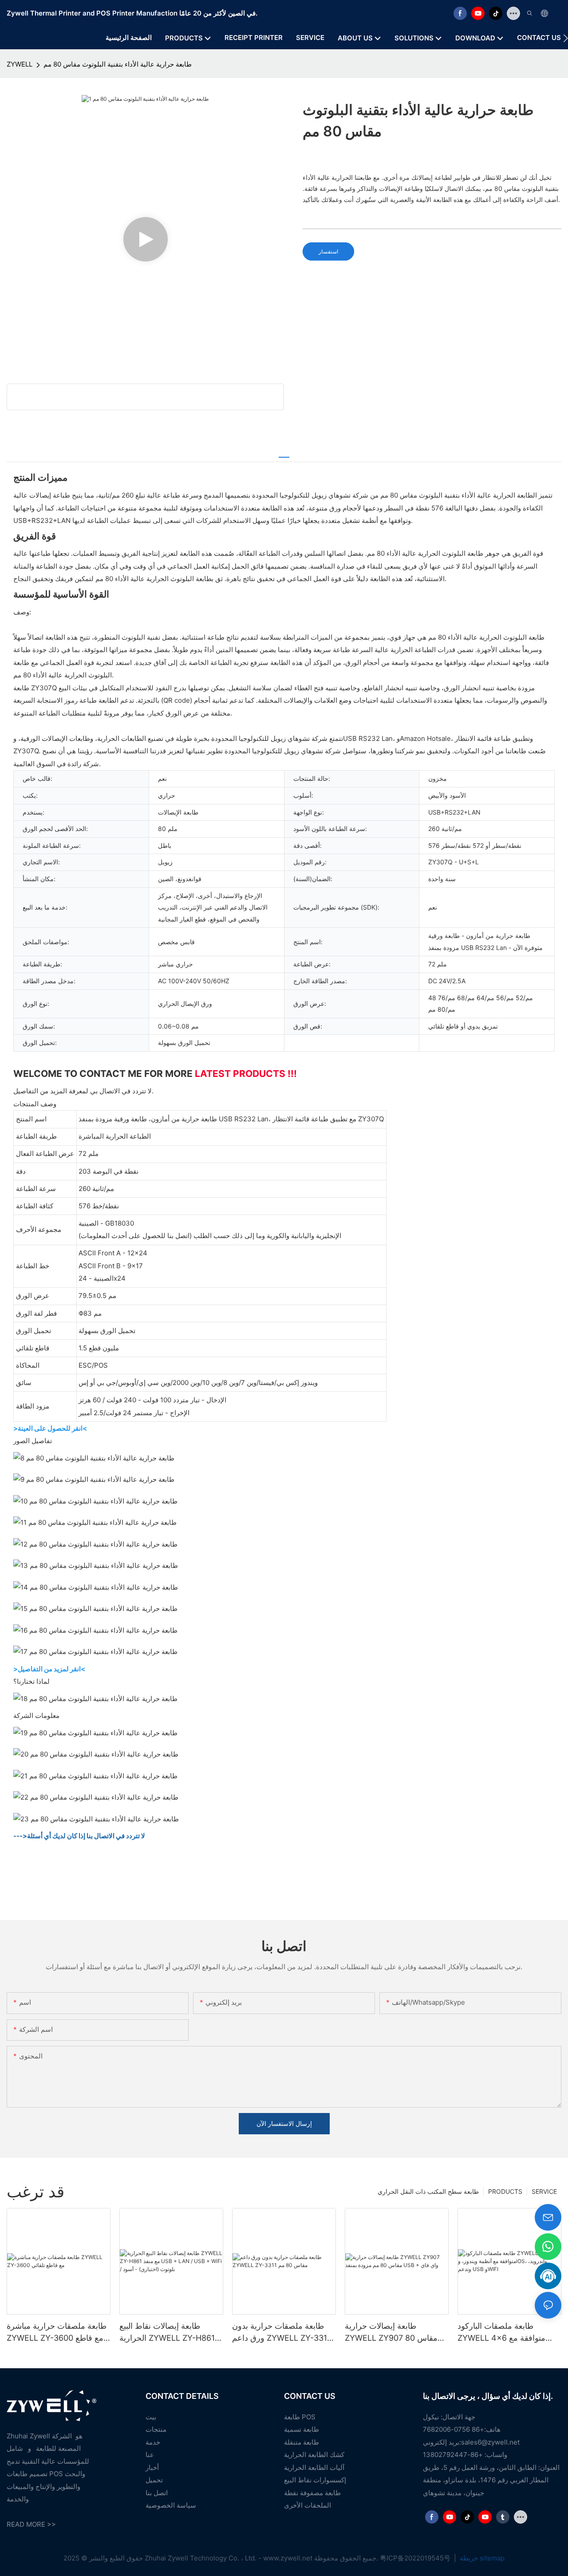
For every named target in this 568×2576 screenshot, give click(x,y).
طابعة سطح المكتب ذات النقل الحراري (428, 2191)
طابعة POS (300, 2417)
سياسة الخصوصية (171, 2505)
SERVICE (544, 2191)
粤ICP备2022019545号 (416, 2558)
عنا (150, 2455)
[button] (566, 38)
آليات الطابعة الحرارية (314, 2467)
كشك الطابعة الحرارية (314, 2455)
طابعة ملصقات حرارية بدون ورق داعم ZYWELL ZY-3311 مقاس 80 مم (281, 2333)
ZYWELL (20, 64)
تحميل (154, 2480)
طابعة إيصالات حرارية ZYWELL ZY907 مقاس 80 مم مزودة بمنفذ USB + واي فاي (391, 2333)
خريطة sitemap (481, 2558)
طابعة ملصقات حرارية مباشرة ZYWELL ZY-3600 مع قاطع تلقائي (57, 2333)
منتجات (156, 2429)
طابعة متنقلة (302, 2442)
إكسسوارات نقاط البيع (315, 2480)
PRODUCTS (505, 2191)
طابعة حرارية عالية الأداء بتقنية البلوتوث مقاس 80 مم (118, 64)
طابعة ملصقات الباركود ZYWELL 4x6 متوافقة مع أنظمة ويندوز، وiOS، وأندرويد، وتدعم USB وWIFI (507, 2333)
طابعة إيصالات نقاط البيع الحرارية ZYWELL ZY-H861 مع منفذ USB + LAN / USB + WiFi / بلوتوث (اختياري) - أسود (171, 2333)
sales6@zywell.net (490, 2442)
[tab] (284, 453)
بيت (151, 2417)
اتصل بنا (157, 2493)
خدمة (153, 2442)
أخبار (152, 2467)
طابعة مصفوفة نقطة (312, 2493)
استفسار (328, 251)
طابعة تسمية (302, 2429)
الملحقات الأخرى (308, 2505)
